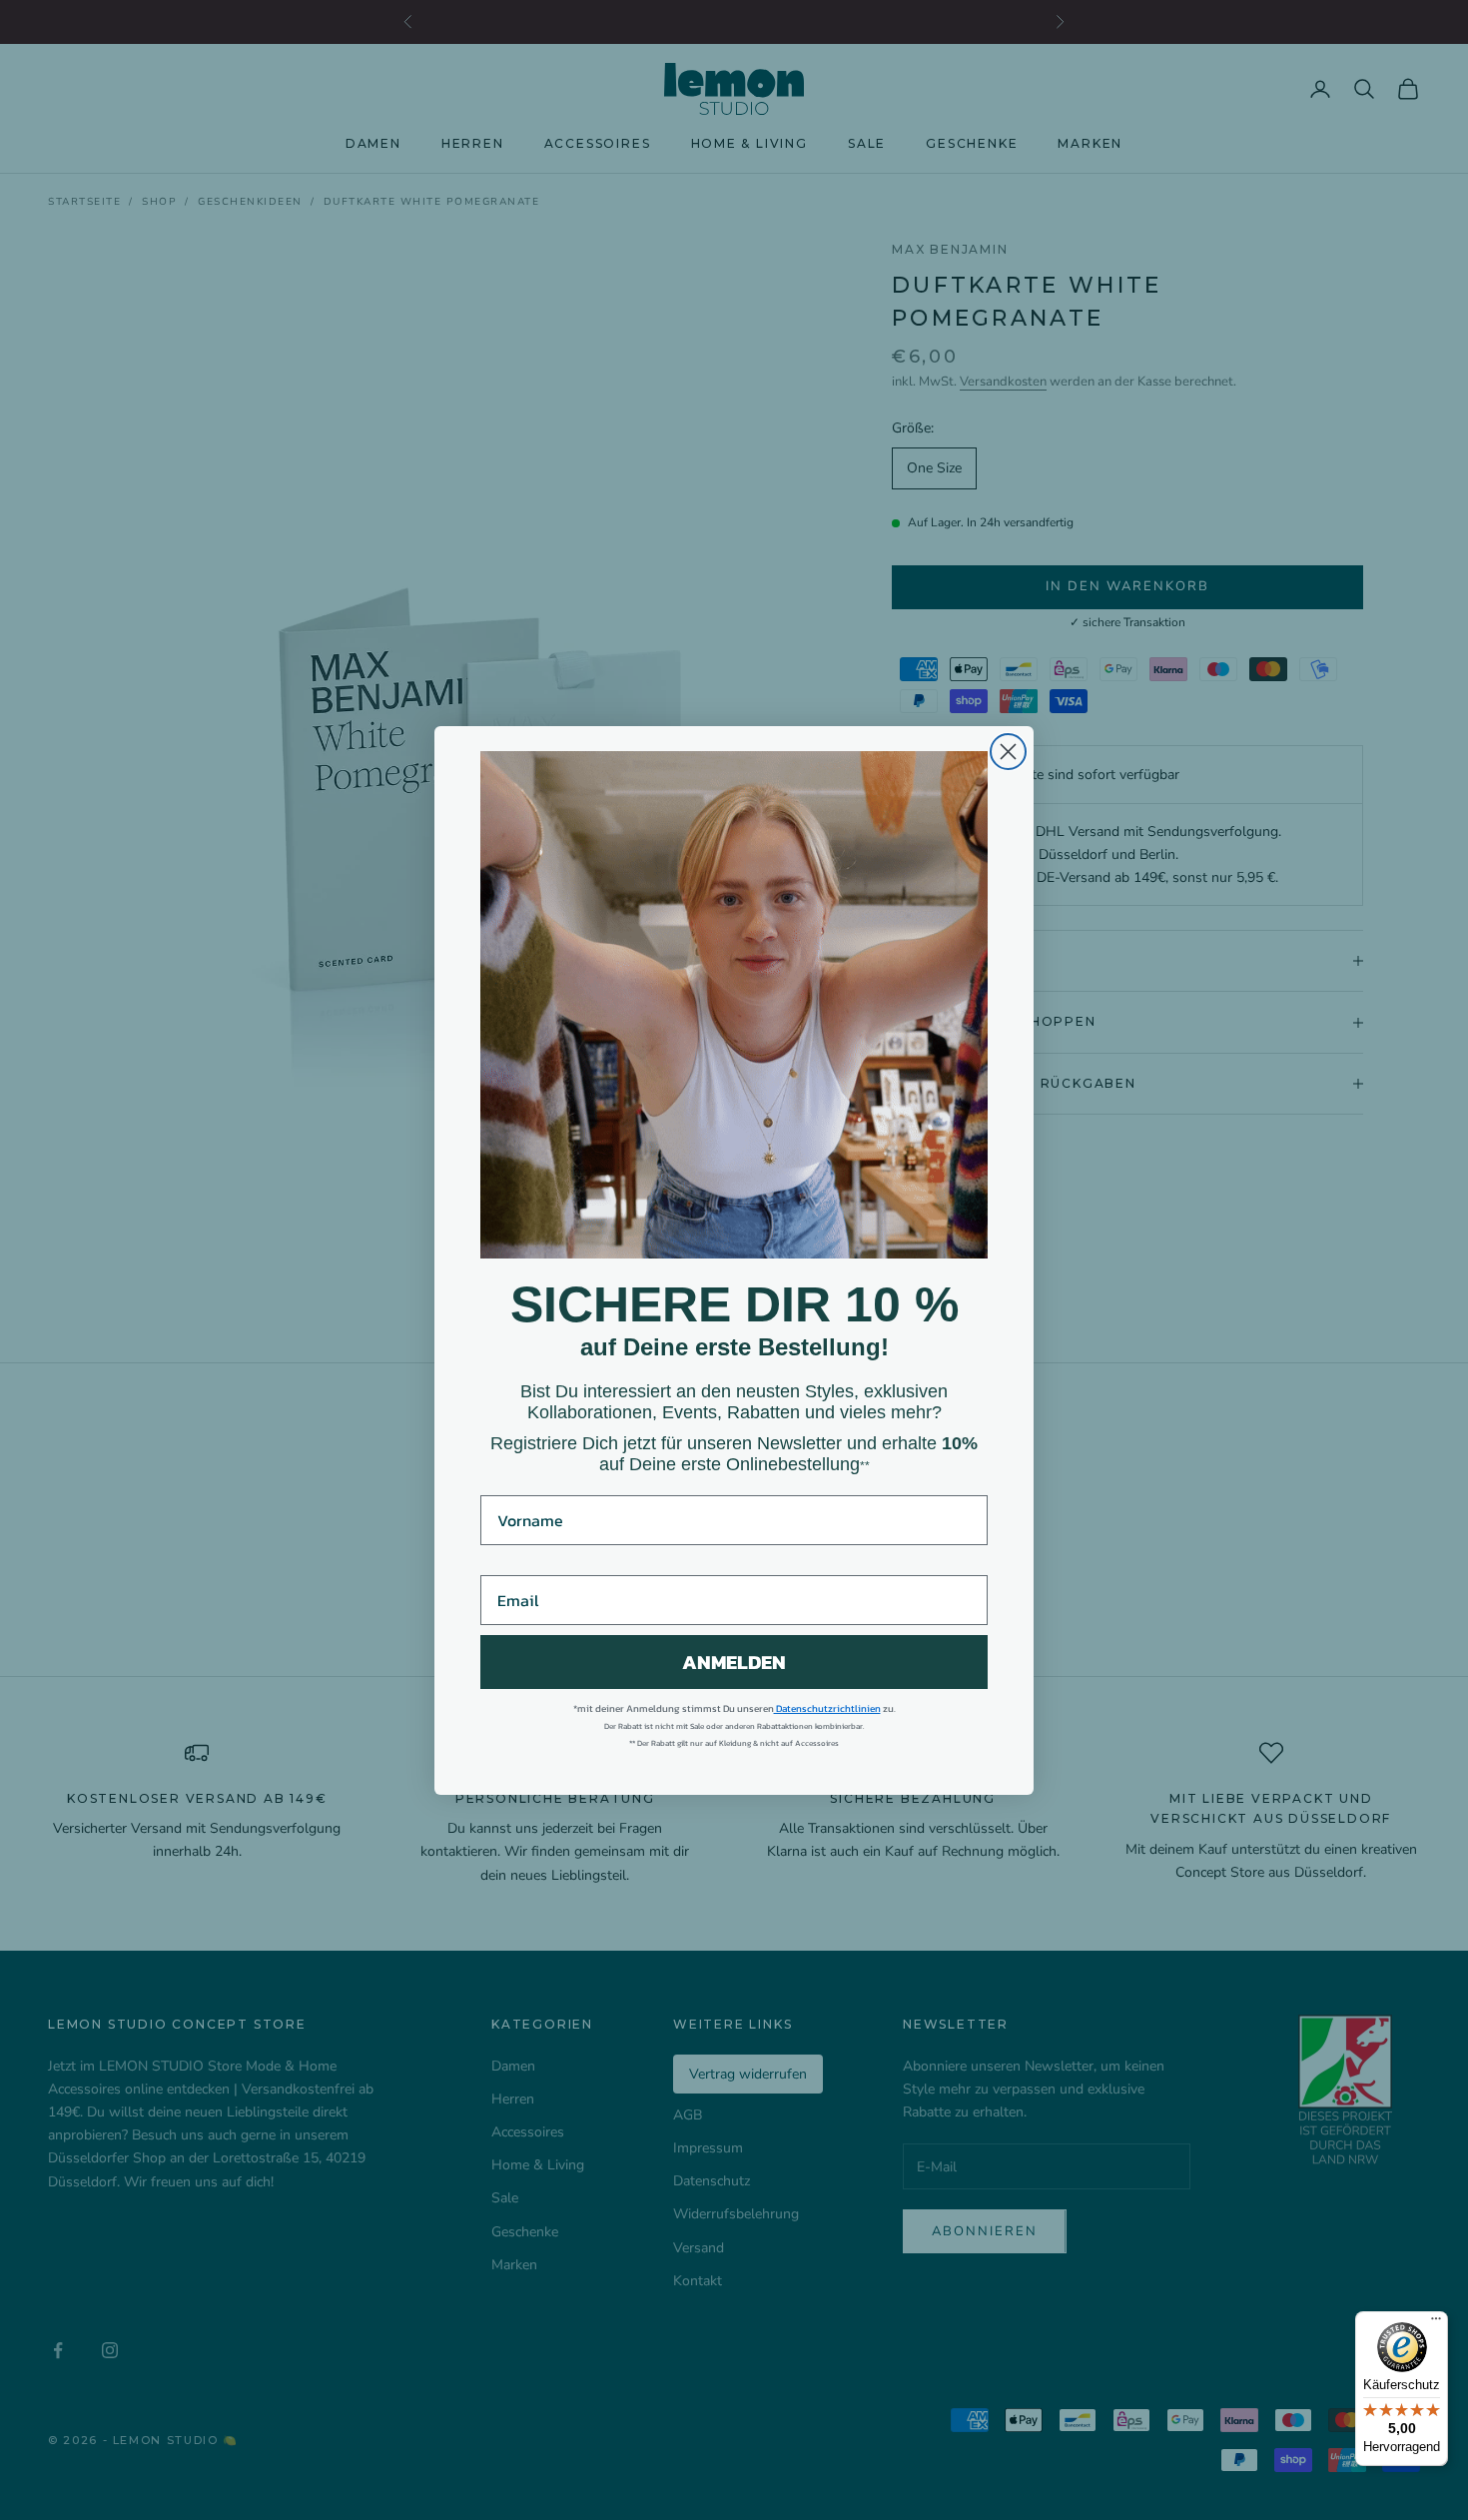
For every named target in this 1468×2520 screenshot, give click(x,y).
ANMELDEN (734, 1662)
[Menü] (1436, 2323)
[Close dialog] (1008, 752)
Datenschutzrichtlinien (827, 1708)
